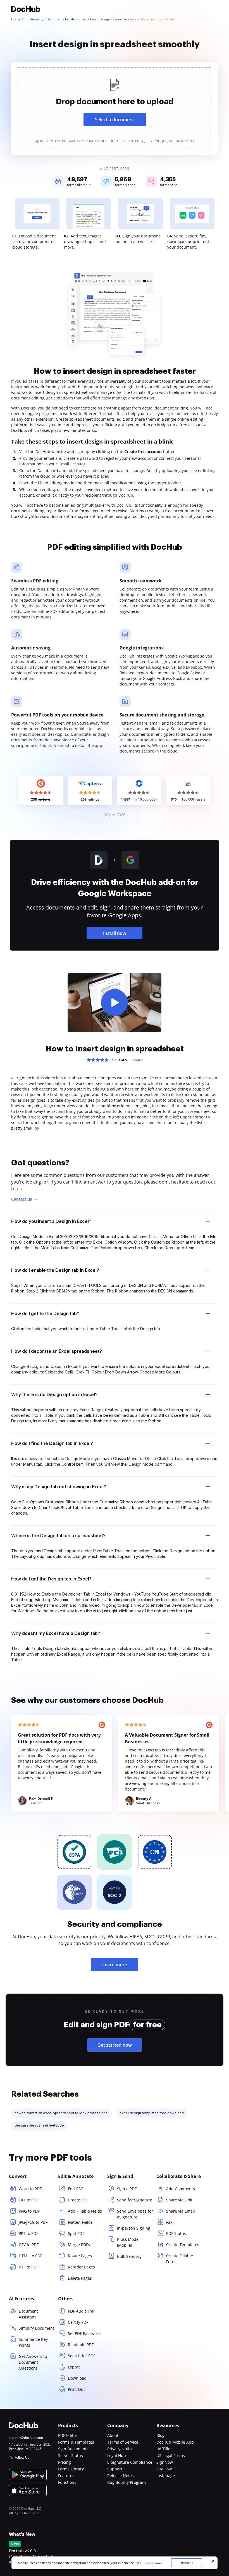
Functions (67, 2482)
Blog (160, 2435)
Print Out (76, 2389)
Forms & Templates (76, 2442)
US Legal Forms (171, 2455)
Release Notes (121, 2476)
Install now (115, 933)
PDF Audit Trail (82, 2311)
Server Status (71, 2455)
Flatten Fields (80, 2222)
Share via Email (181, 2211)
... (153, 2563)
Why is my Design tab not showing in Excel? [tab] (59, 1487)
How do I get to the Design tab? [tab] (45, 1313)
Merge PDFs (79, 2245)
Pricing (65, 2462)
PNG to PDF (29, 2211)
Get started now (115, 2045)
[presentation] (115, 108)
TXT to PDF (28, 2200)
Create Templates (183, 2245)
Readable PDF (81, 2345)
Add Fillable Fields (85, 2211)
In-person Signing (134, 2228)
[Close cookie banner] (213, 2561)
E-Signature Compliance (130, 2462)
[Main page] (26, 10)
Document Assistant (28, 2314)
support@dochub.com (26, 2438)
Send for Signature (135, 2200)
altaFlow (164, 2469)
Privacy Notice (120, 2449)
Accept (187, 2563)
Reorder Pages (81, 2267)
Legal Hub (117, 2455)
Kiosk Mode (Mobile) (128, 2242)
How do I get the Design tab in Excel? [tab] (51, 1579)
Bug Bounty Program (127, 2482)
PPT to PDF (28, 2233)
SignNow (165, 2462)
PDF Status (176, 2233)
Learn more (115, 1965)
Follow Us (22, 2457)
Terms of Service (123, 2442)
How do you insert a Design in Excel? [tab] (51, 1221)
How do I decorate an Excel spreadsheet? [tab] (57, 1351)
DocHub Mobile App (175, 2442)
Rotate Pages (80, 2256)
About (113, 2435)
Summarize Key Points (33, 2342)
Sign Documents (73, 2449)
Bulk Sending (129, 2256)
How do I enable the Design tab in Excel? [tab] (55, 1270)
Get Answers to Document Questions (33, 2362)
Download (77, 2378)
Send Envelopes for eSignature (135, 2214)
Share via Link (179, 2200)
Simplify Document (36, 2328)
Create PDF (78, 2200)
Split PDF (76, 2233)
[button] (115, 1003)
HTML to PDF (30, 2256)
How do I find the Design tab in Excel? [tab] (52, 1443)
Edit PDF (76, 2189)
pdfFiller (164, 2449)
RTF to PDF (28, 2267)
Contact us (22, 1199)
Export (74, 2367)
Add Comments (181, 2189)
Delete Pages (80, 2278)
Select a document (115, 120)
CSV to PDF (29, 2245)
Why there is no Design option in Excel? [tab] (54, 1394)
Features (66, 2476)
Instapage (166, 2476)
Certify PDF (78, 2322)
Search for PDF (82, 2356)
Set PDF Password (84, 2333)
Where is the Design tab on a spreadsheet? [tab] (58, 1535)
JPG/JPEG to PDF (33, 2222)
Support (115, 2469)
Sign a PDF (127, 2189)
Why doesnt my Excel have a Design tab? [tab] (56, 1633)
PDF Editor (68, 2435)
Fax (169, 2222)
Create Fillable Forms (180, 2259)
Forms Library (71, 2469)
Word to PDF (30, 2189)
